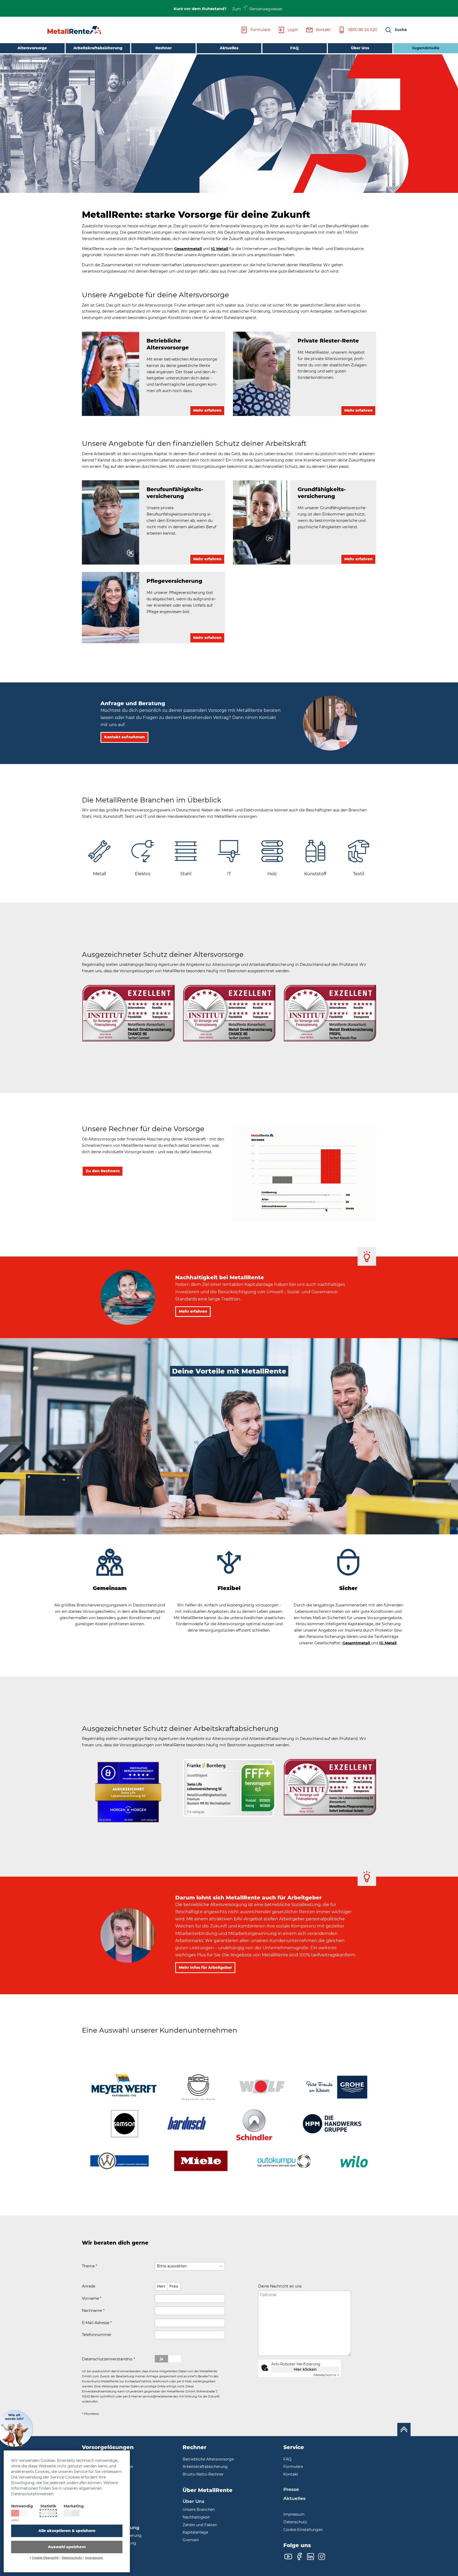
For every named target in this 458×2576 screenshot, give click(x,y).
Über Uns (360, 48)
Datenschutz (72, 2558)
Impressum (94, 2558)
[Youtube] (288, 2557)
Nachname (93, 2311)
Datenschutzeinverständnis (108, 2359)
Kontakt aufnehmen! (283, 2386)
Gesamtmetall (188, 249)
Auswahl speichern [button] (67, 2547)
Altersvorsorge (32, 48)
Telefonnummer (97, 2335)
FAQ (294, 48)
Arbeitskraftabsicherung (98, 48)
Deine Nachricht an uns (280, 2286)
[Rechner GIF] (305, 1172)
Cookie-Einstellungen (303, 2530)
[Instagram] (322, 2557)
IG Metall (220, 249)
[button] (396, 30)
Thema (89, 2266)
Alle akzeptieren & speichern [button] (67, 2531)
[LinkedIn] (311, 2557)
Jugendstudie (426, 48)
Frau (174, 2286)
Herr (161, 2286)
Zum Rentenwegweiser (257, 9)
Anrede (89, 2286)
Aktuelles (229, 48)
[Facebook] (299, 2557)
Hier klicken (305, 2369)
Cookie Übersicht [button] (45, 2558)
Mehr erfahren (193, 1311)
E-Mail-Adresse (97, 2323)
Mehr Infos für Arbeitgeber (205, 1967)
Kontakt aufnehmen (125, 737)
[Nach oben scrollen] (404, 2430)
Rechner (164, 48)
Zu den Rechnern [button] (103, 1171)
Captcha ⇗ (326, 2375)
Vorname (92, 2298)
